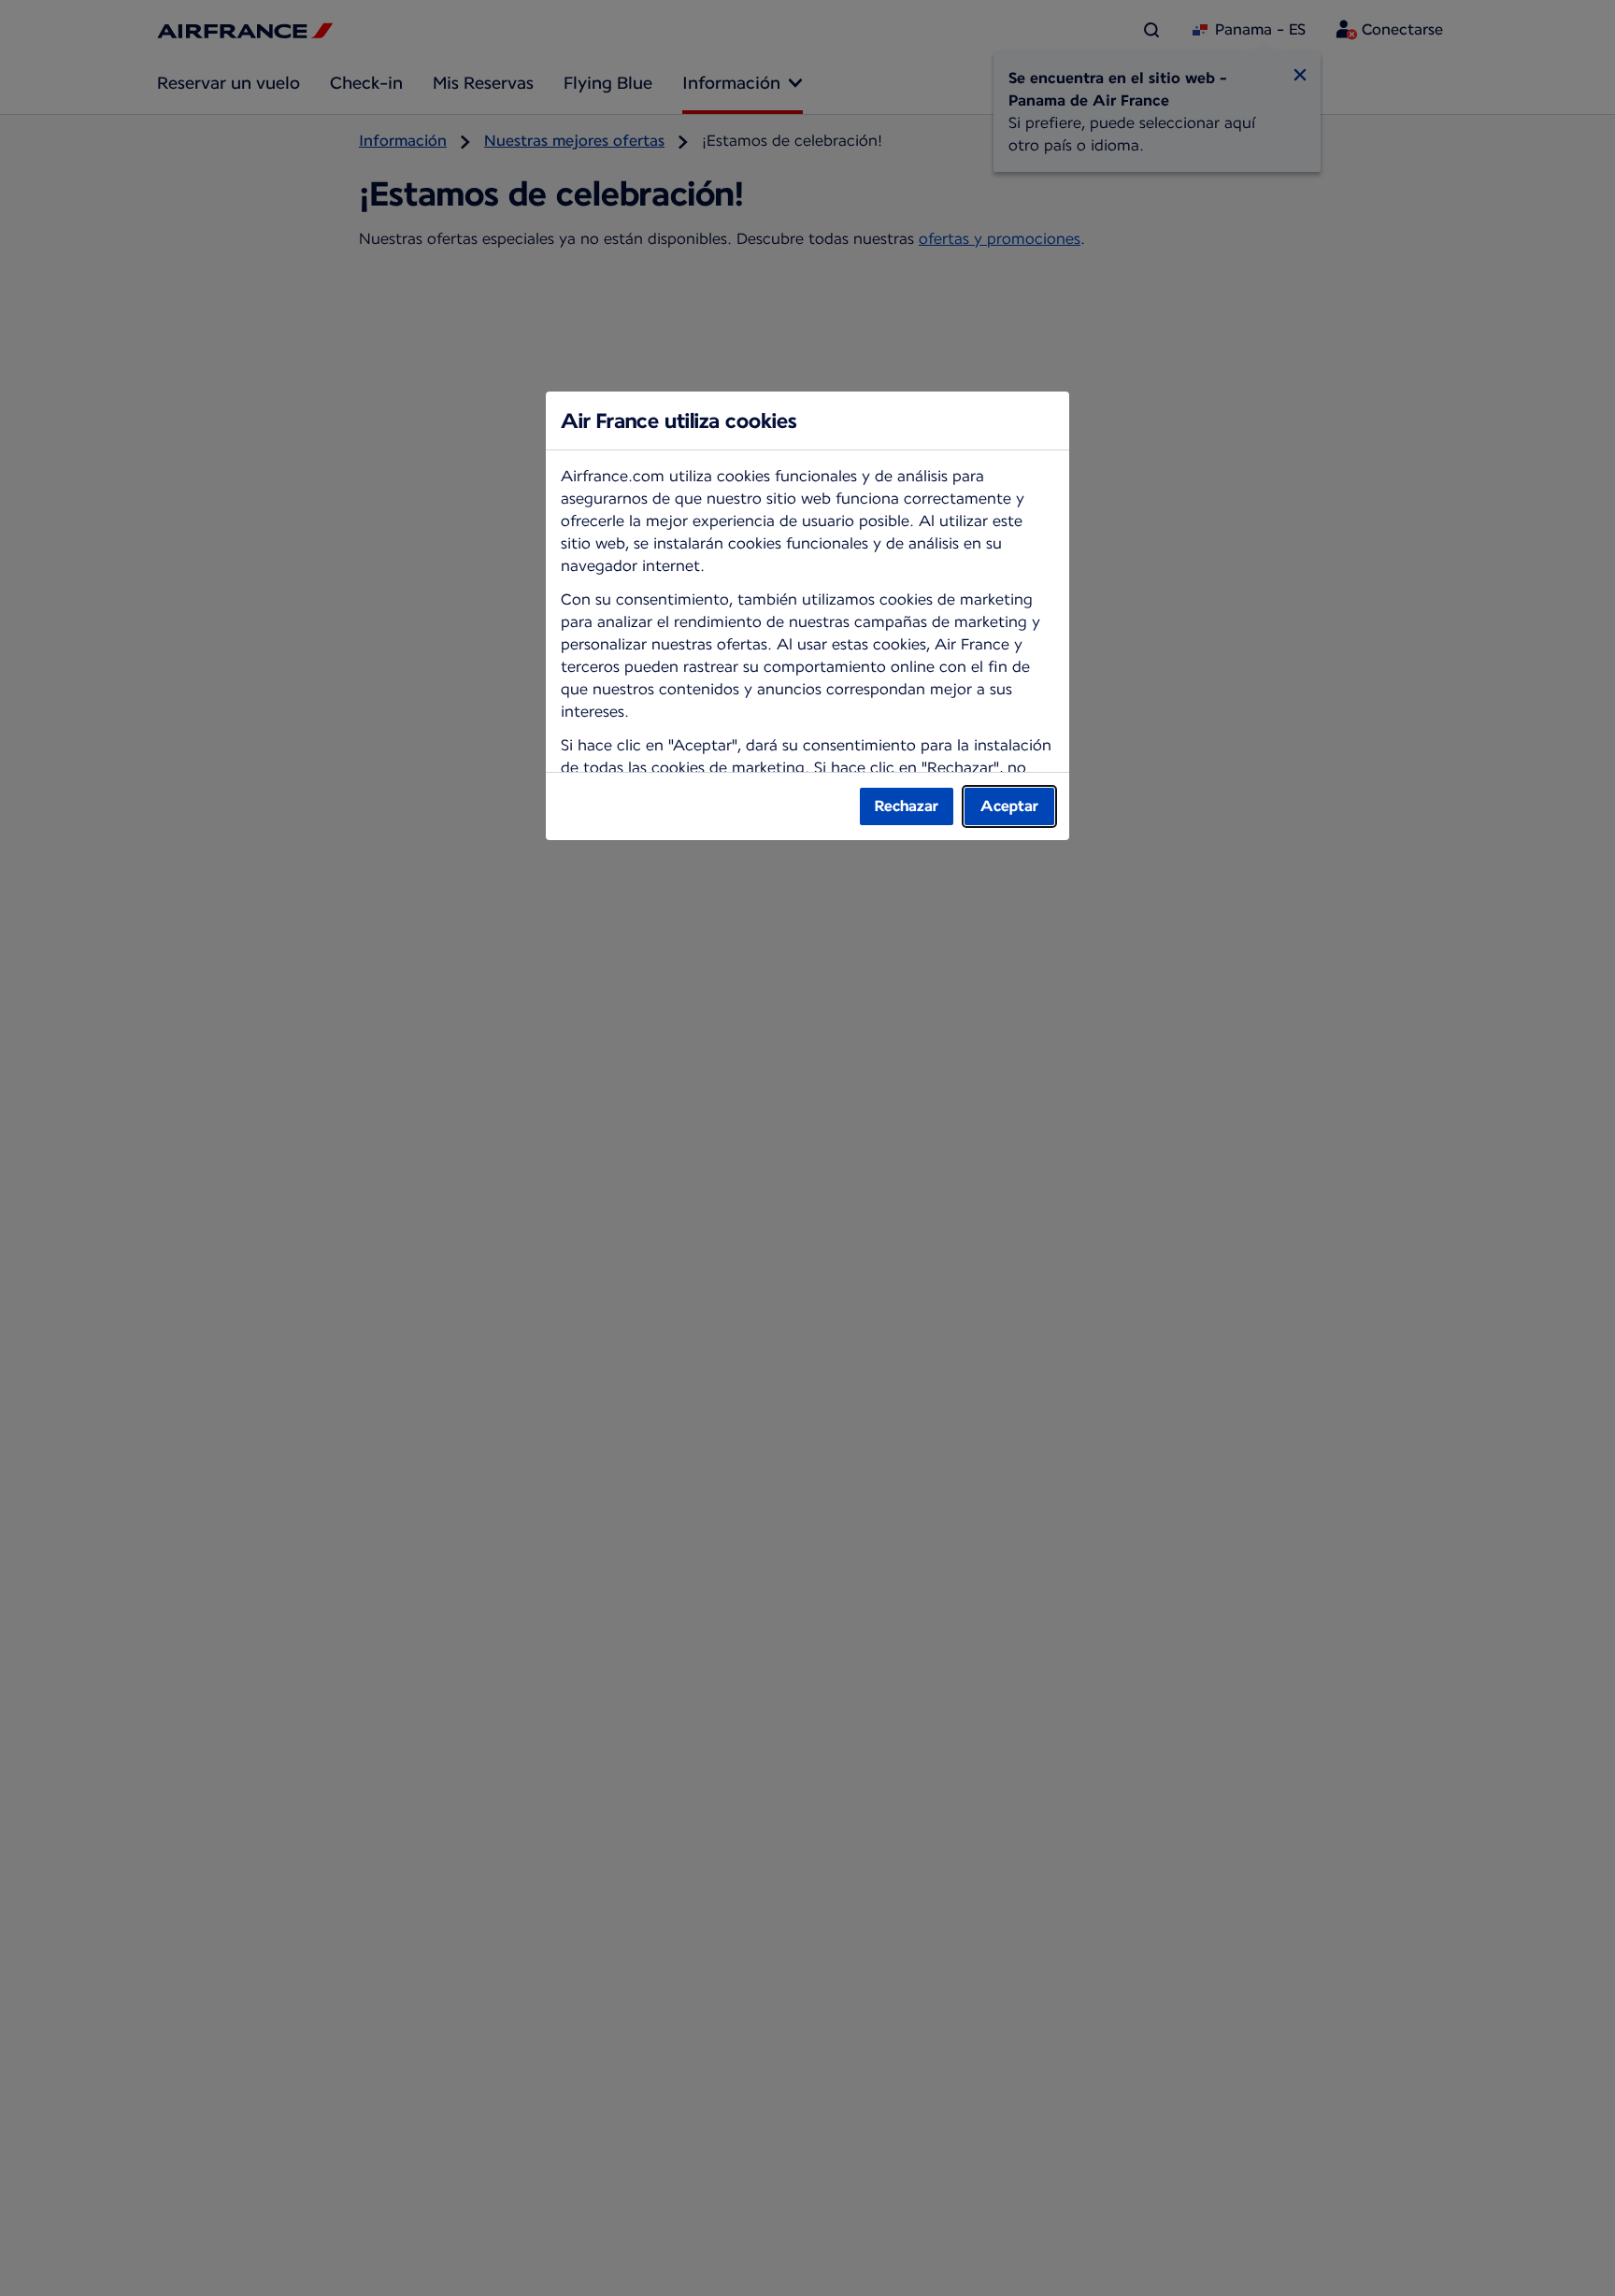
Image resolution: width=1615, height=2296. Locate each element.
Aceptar (1009, 806)
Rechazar (907, 806)
